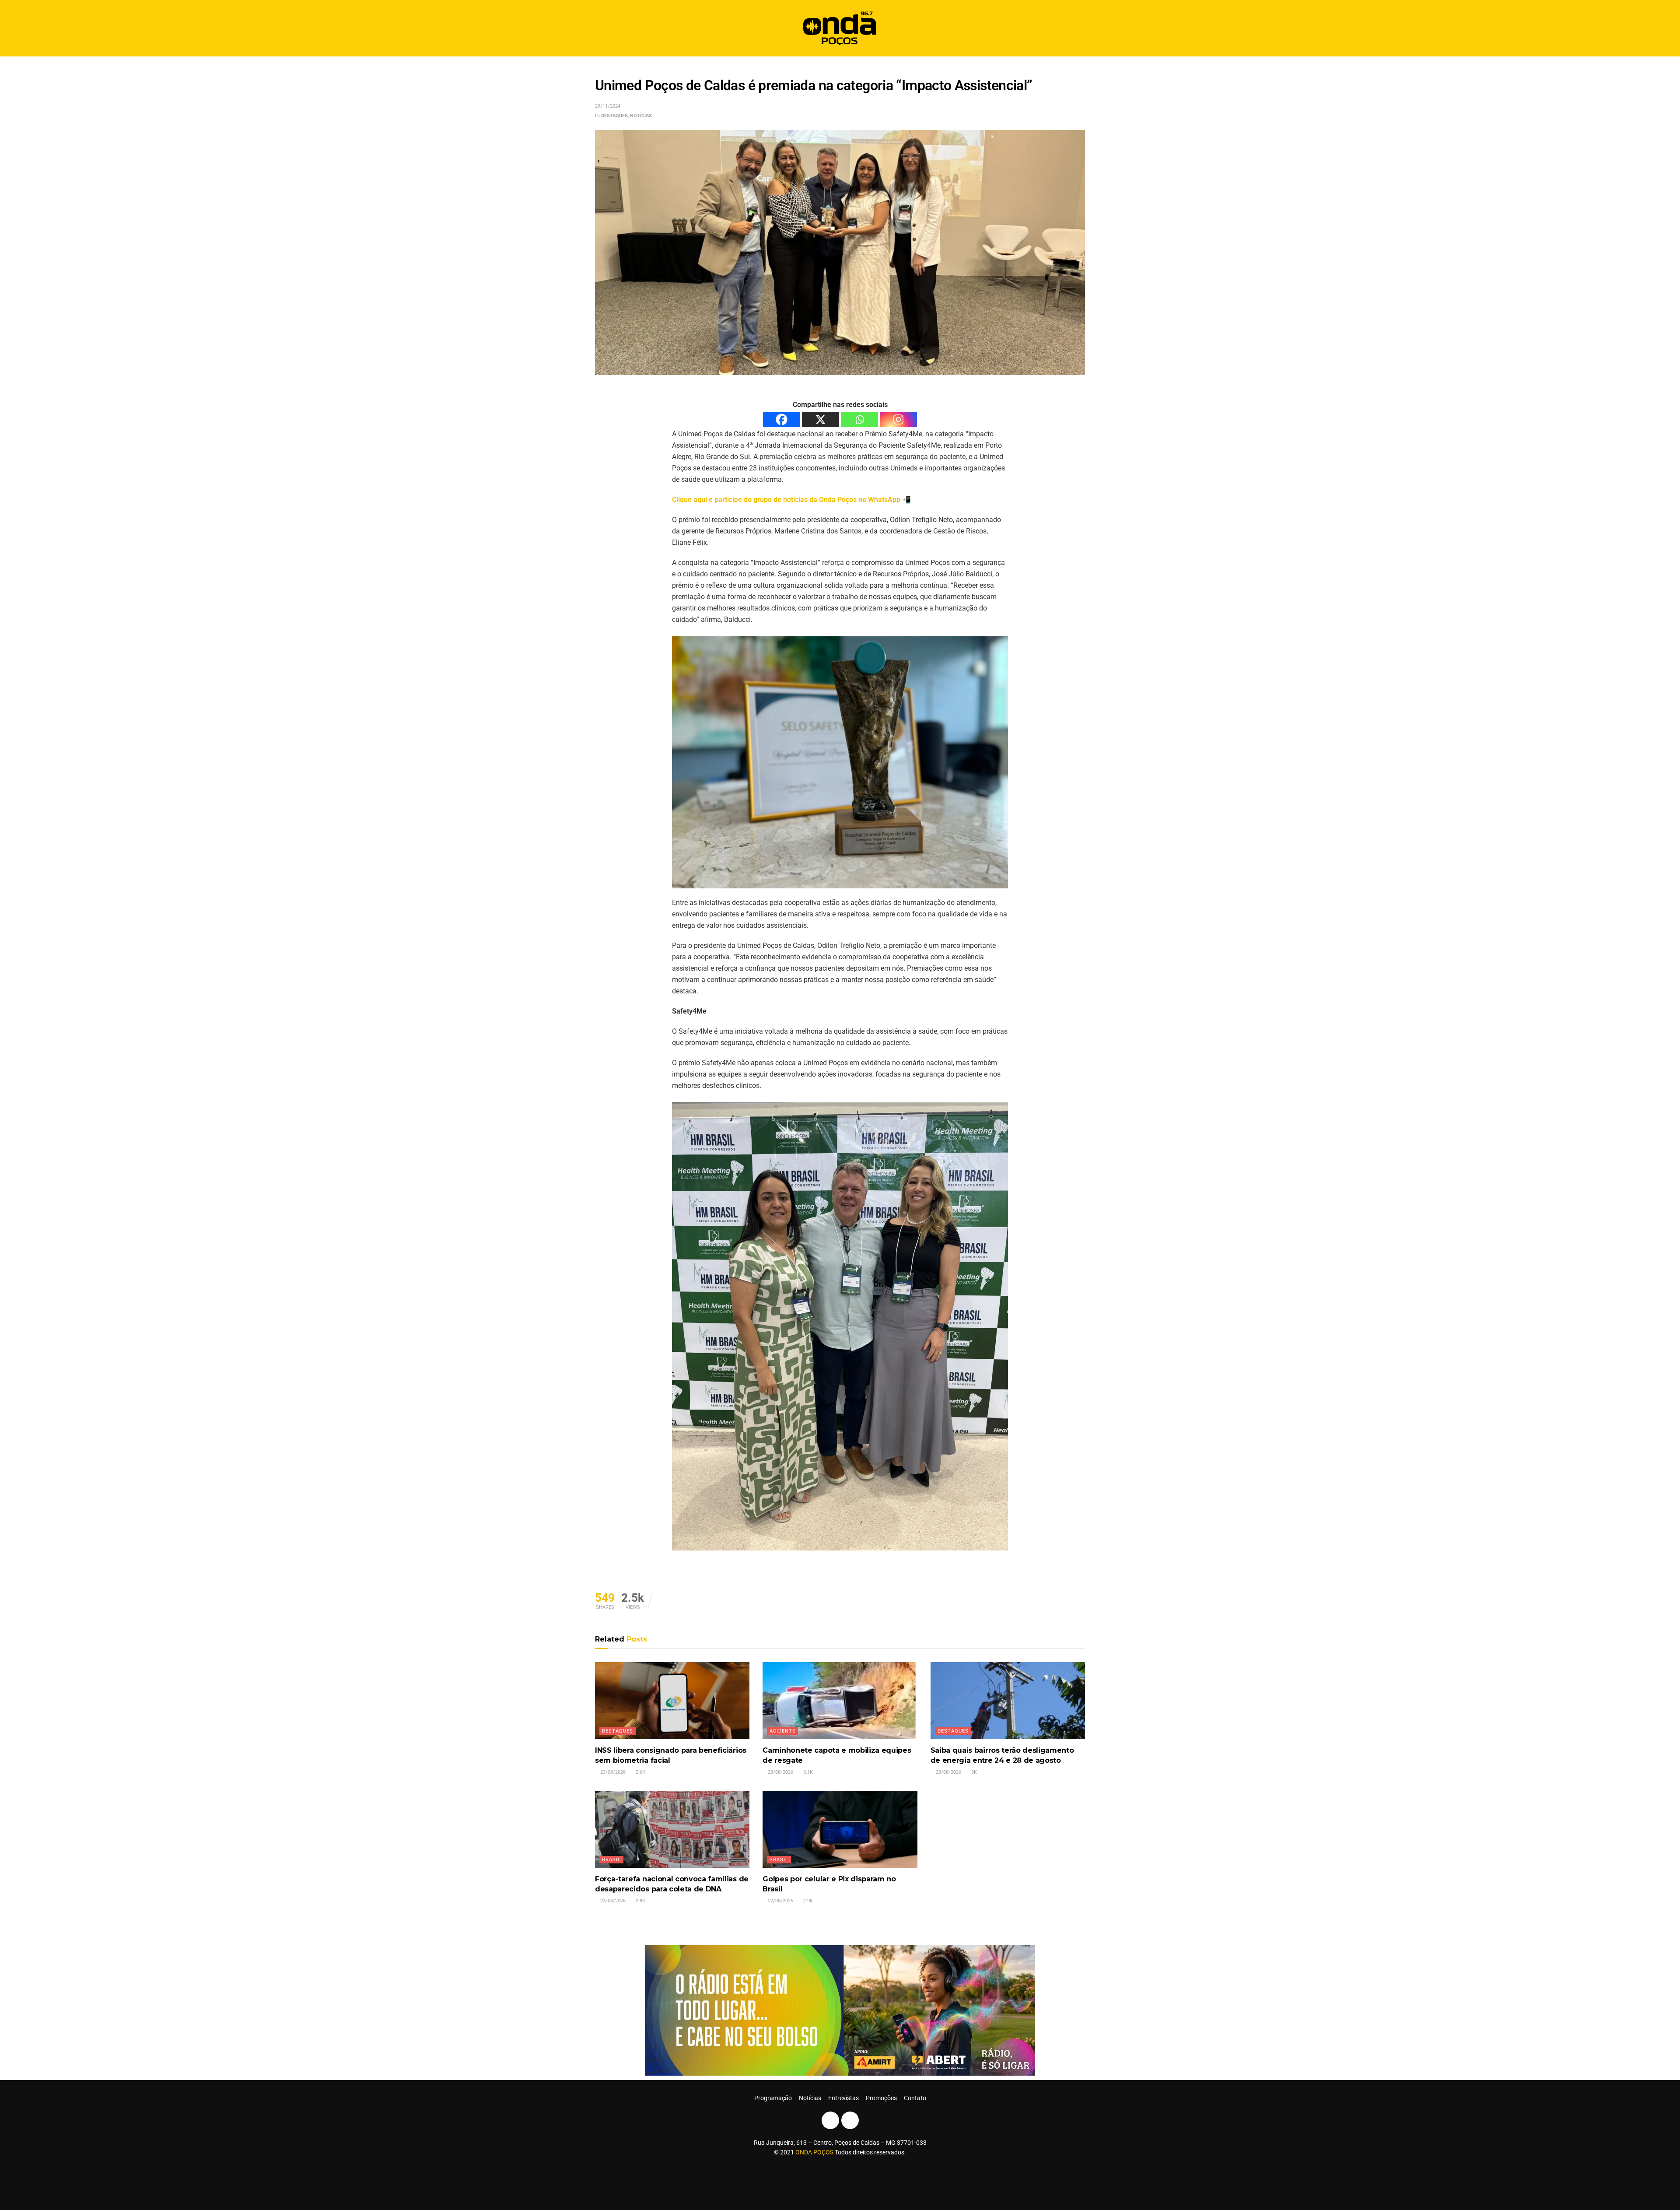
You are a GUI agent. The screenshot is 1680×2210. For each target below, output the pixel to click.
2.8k (640, 1901)
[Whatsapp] (859, 419)
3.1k (807, 1772)
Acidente (782, 1731)
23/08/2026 (612, 1772)
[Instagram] (898, 419)
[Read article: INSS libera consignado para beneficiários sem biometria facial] (672, 1701)
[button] (1075, 28)
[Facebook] (782, 419)
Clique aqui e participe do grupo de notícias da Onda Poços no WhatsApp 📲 (791, 500)
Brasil (611, 1860)
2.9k (807, 1901)
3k (973, 1772)
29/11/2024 (608, 106)
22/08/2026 (780, 1901)
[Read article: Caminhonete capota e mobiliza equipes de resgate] (840, 1701)
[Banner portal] (840, 2010)
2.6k (640, 1772)
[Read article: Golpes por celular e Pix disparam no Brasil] (840, 1829)
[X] (821, 419)
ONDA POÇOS (815, 2152)
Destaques (614, 116)
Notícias (641, 116)
